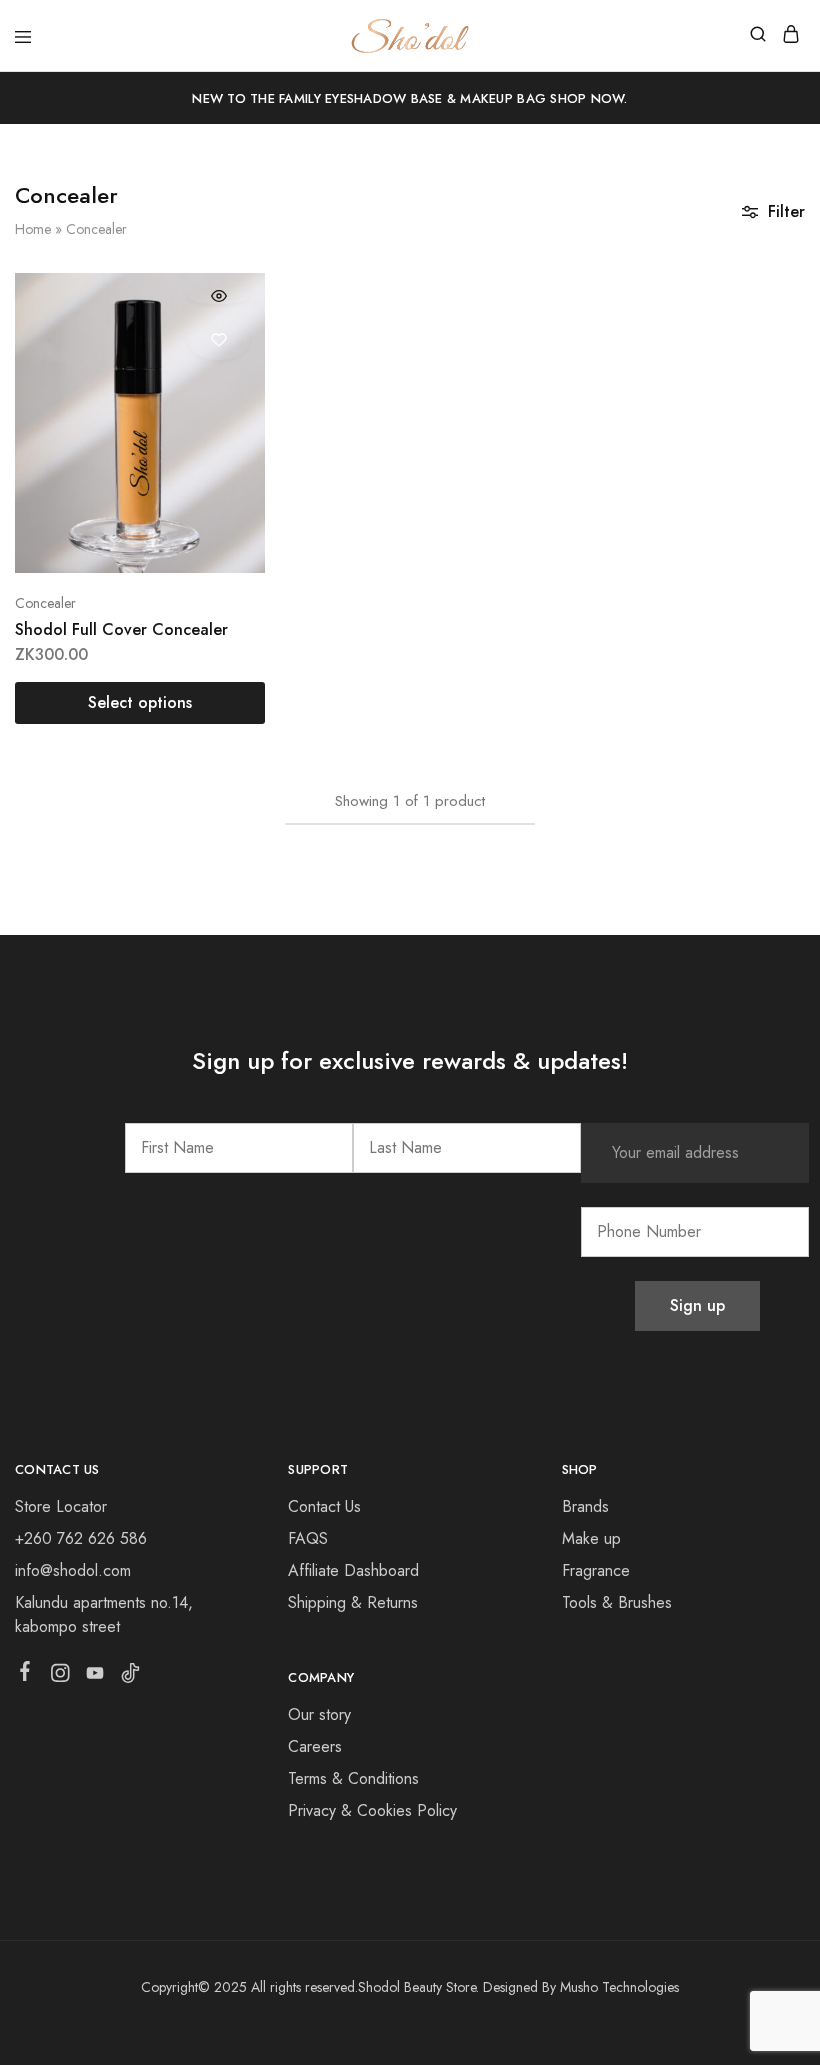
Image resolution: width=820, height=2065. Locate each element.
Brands (585, 1506)
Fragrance (596, 1570)
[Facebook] (25, 1675)
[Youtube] (95, 1677)
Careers (315, 1746)
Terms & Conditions (353, 1778)
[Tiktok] (130, 1677)
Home (33, 229)
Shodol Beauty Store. (418, 1987)
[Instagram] (60, 1677)
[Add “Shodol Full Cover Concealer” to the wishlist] (218, 339)
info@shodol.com (73, 1570)
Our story (319, 1714)
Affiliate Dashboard (353, 1570)
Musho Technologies (619, 1987)
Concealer (45, 603)
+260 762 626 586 (81, 1538)
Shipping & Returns (353, 1602)
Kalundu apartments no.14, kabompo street (104, 1614)
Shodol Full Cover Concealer (121, 629)
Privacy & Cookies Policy (372, 1810)
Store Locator (61, 1506)
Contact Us (324, 1506)
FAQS (308, 1538)
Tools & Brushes (617, 1602)
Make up (591, 1538)
